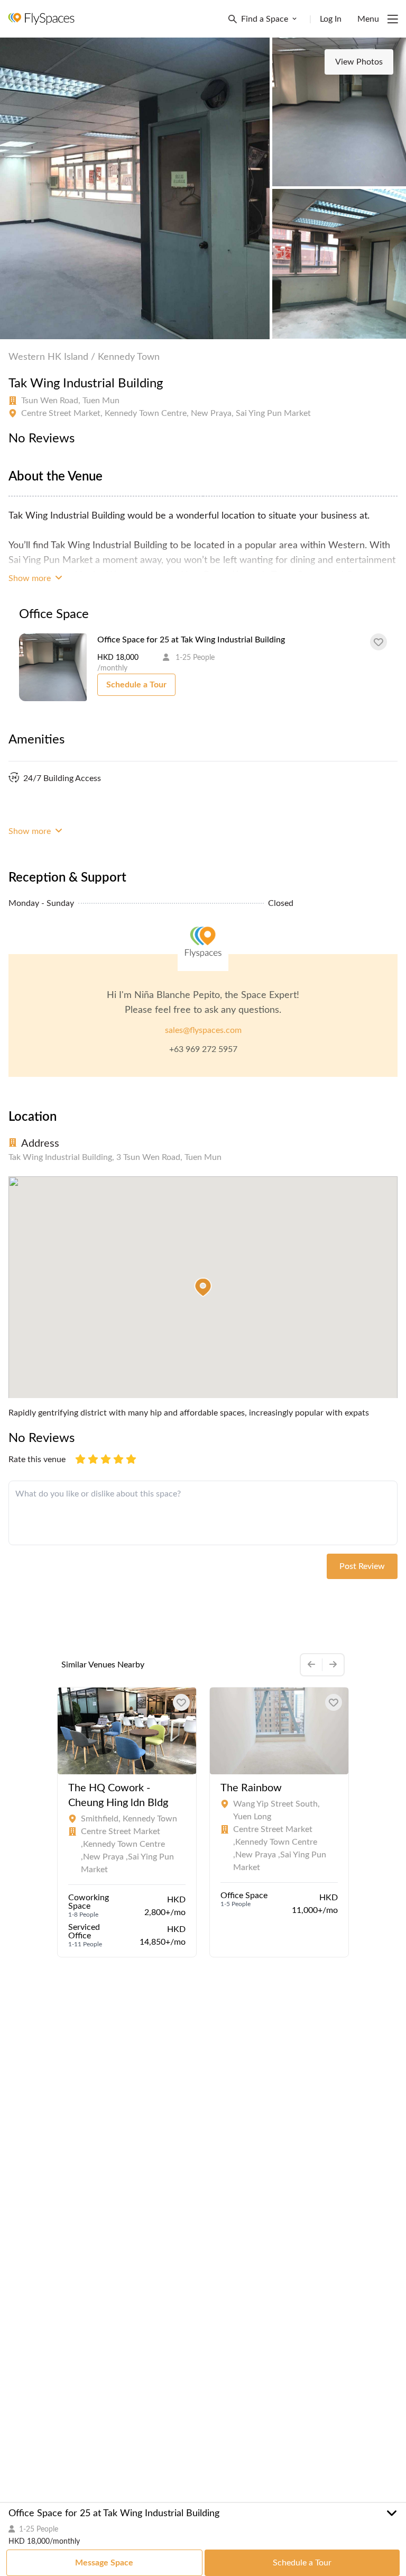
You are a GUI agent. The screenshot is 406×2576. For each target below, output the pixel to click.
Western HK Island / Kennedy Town (84, 357)
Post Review (362, 1566)
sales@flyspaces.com (203, 1030)
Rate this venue (37, 1459)
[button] (203, 1287)
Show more (31, 578)
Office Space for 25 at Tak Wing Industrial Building (191, 640)
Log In (331, 19)
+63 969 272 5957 (203, 1049)
